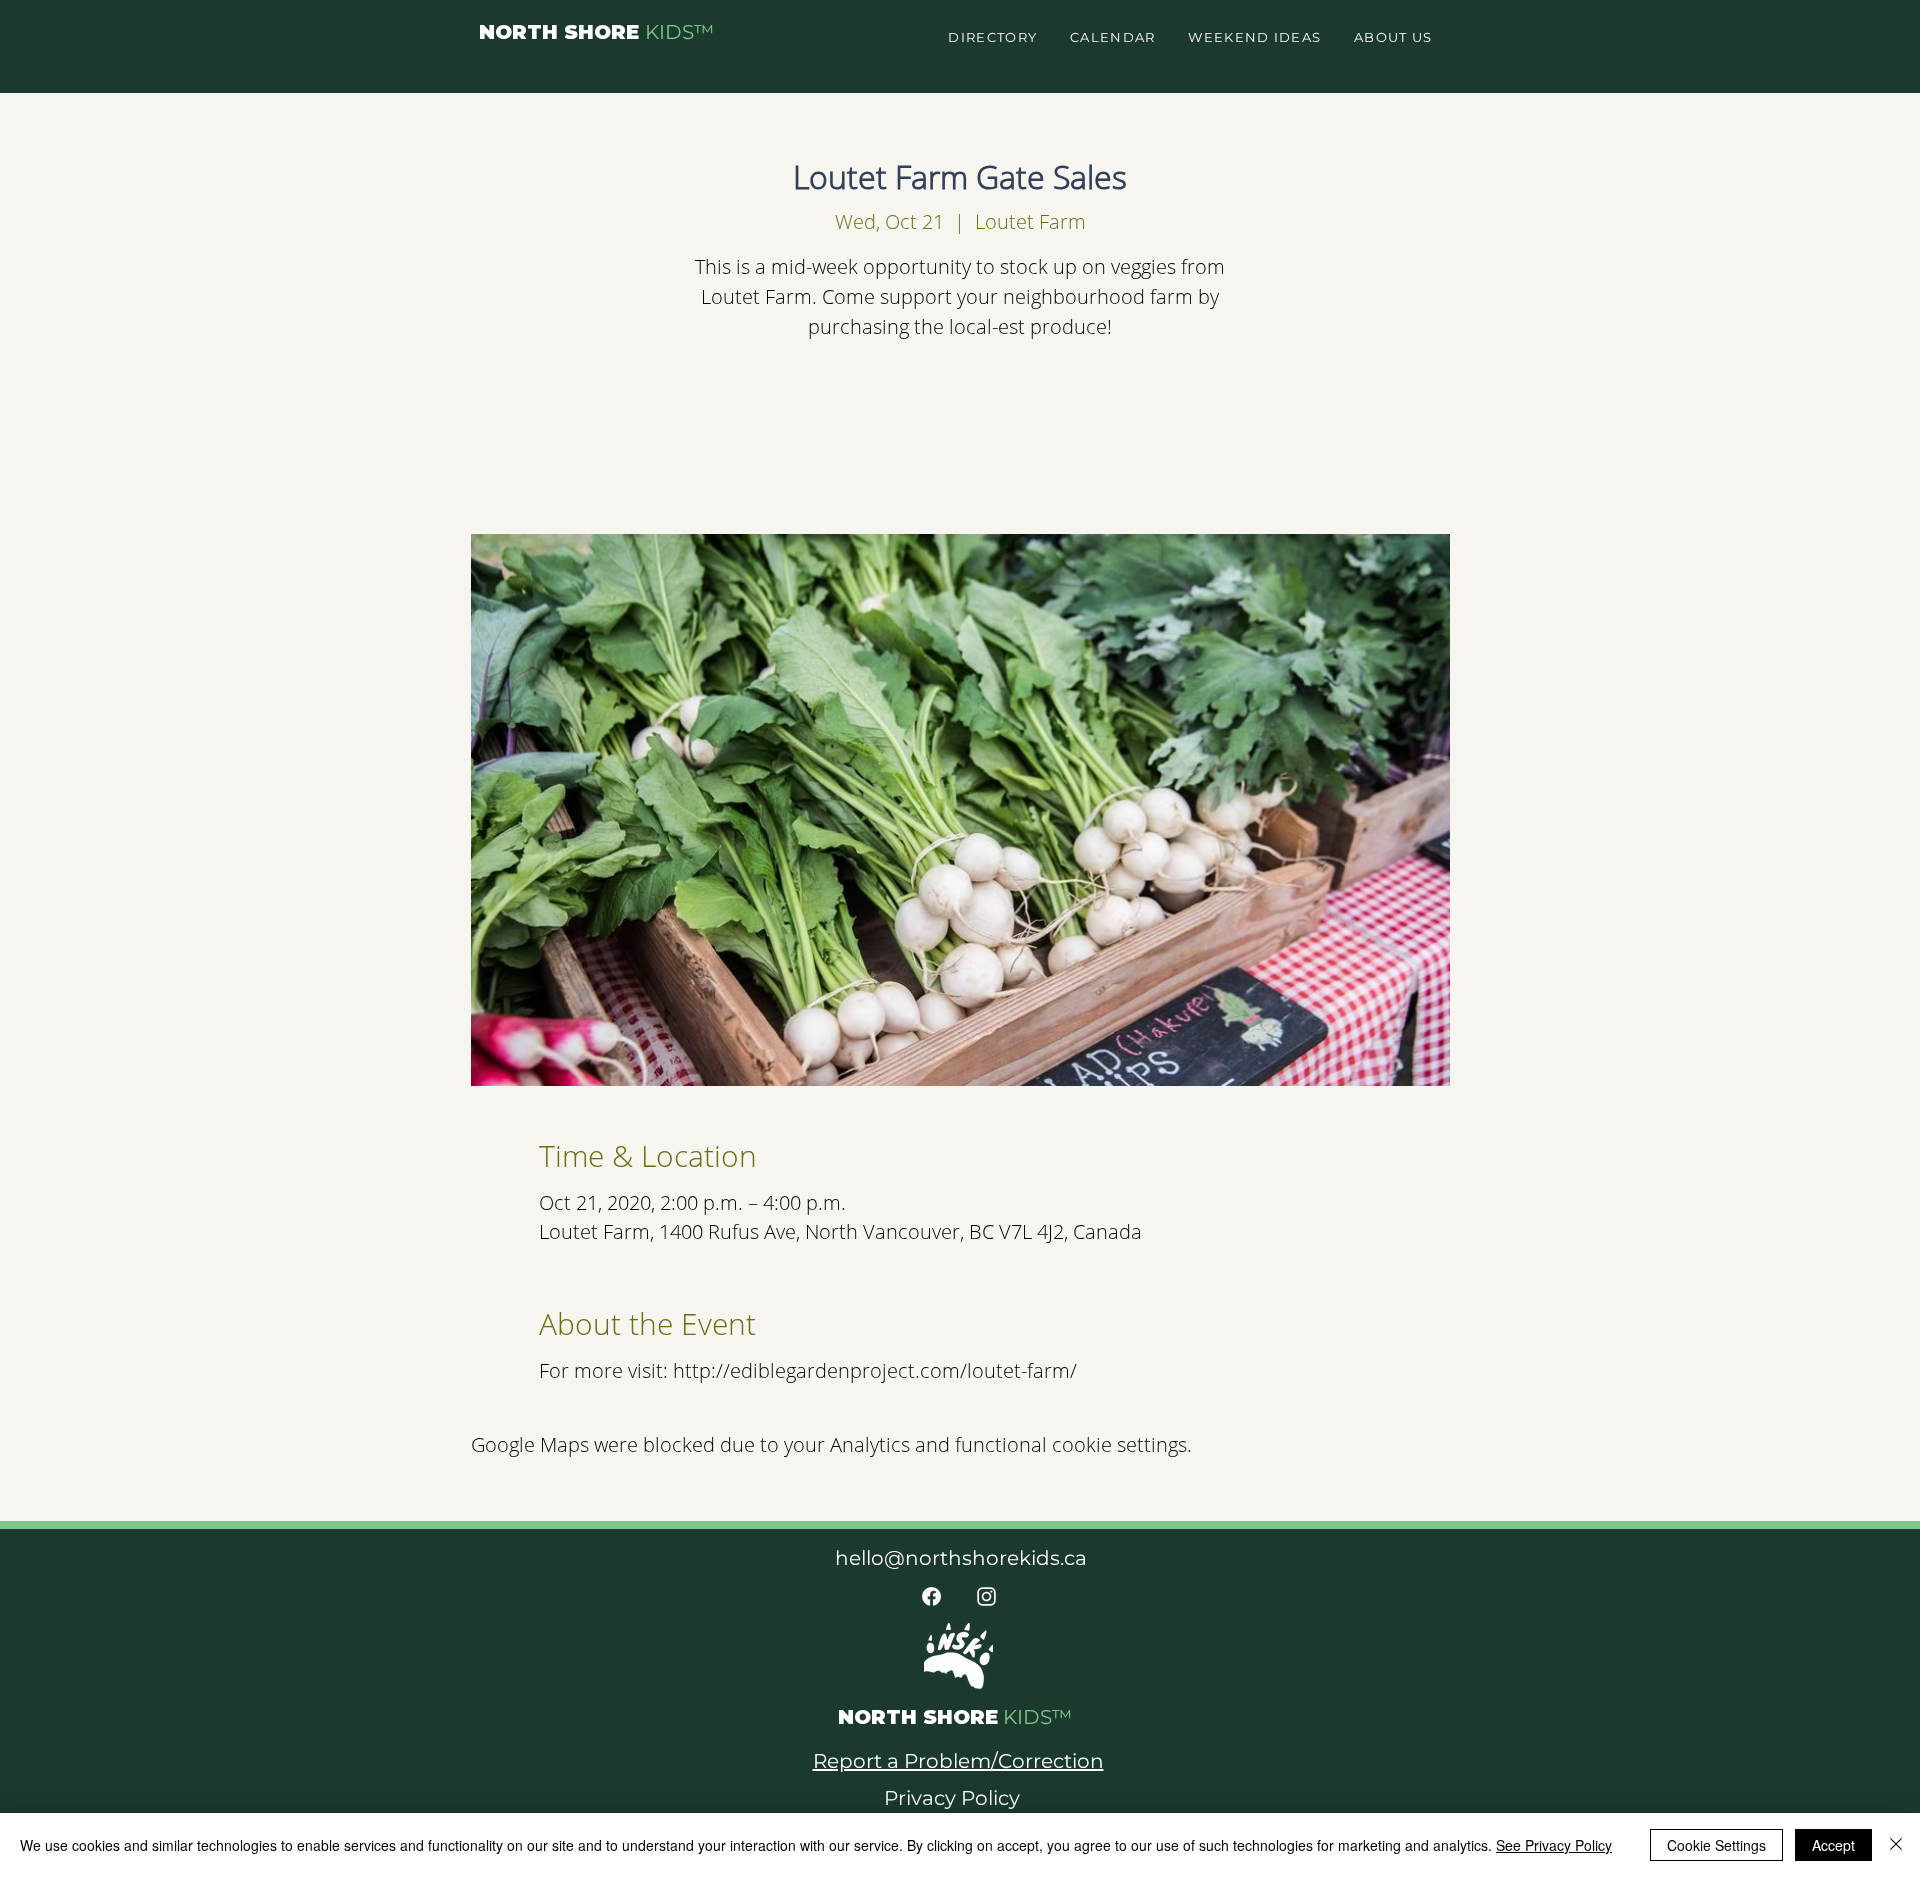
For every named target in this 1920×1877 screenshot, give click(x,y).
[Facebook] (931, 1596)
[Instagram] (986, 1596)
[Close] (1896, 1845)
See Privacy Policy (1554, 1845)
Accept (1833, 1845)
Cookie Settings (1716, 1845)
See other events (960, 441)
